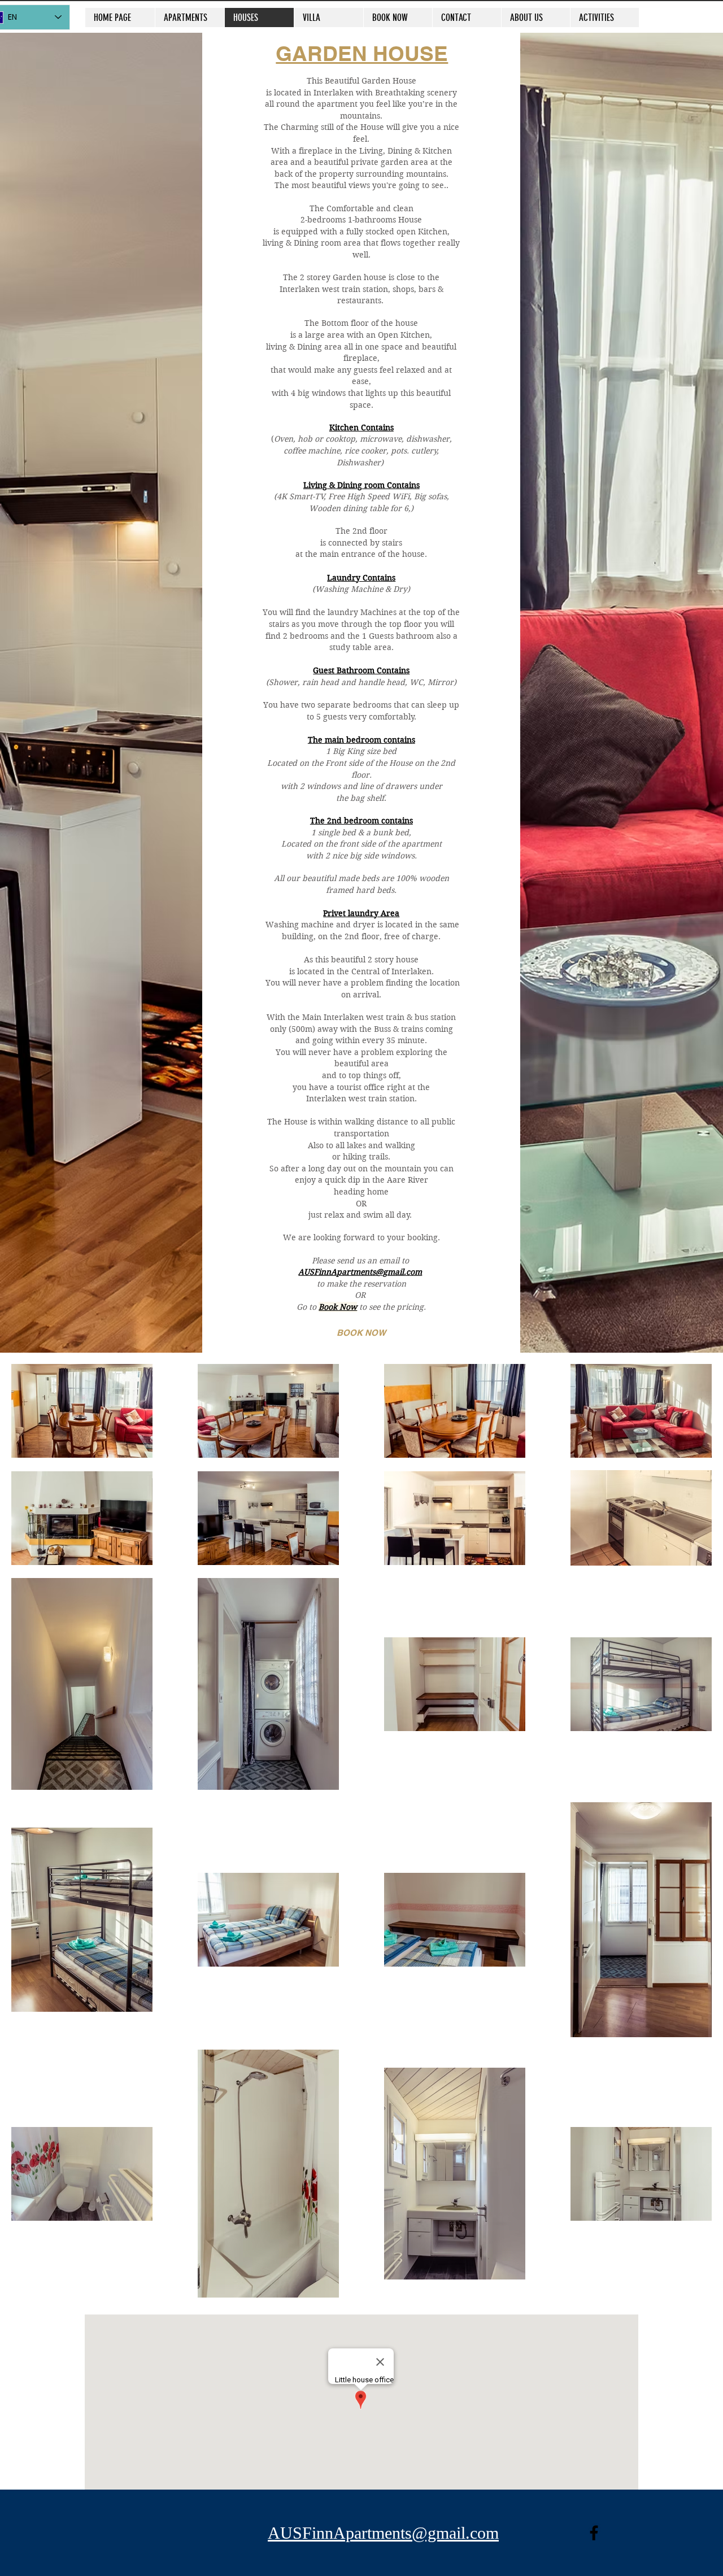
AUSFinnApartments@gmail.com (360, 1272)
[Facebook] (594, 2533)
